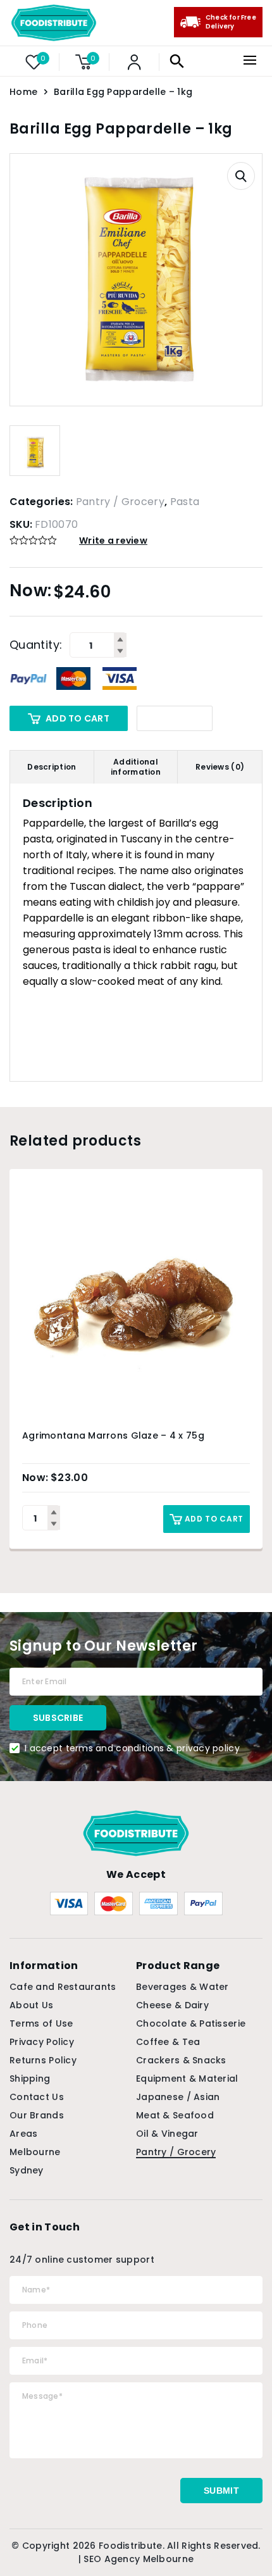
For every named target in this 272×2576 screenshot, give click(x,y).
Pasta (185, 502)
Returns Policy (43, 2060)
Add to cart (77, 718)
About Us (31, 2005)
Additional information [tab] (136, 767)
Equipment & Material (187, 2079)
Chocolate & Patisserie (191, 2023)
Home (23, 92)
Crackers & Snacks (181, 2060)
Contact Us (37, 2097)
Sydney (27, 2170)
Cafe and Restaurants (63, 1987)
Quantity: (36, 645)
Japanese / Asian (178, 2097)
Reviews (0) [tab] (220, 767)
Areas (23, 2134)
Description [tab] (52, 767)
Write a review (113, 541)
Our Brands (37, 2115)
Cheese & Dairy (172, 2005)
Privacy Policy (42, 2042)
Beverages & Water (182, 1987)
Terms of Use (41, 2023)
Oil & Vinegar (167, 2134)
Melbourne (35, 2152)
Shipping (30, 2079)
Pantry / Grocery (120, 502)
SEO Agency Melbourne (139, 2559)
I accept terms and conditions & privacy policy (132, 1748)
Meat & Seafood (175, 2115)
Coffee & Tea (168, 2042)
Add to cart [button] (214, 1519)
